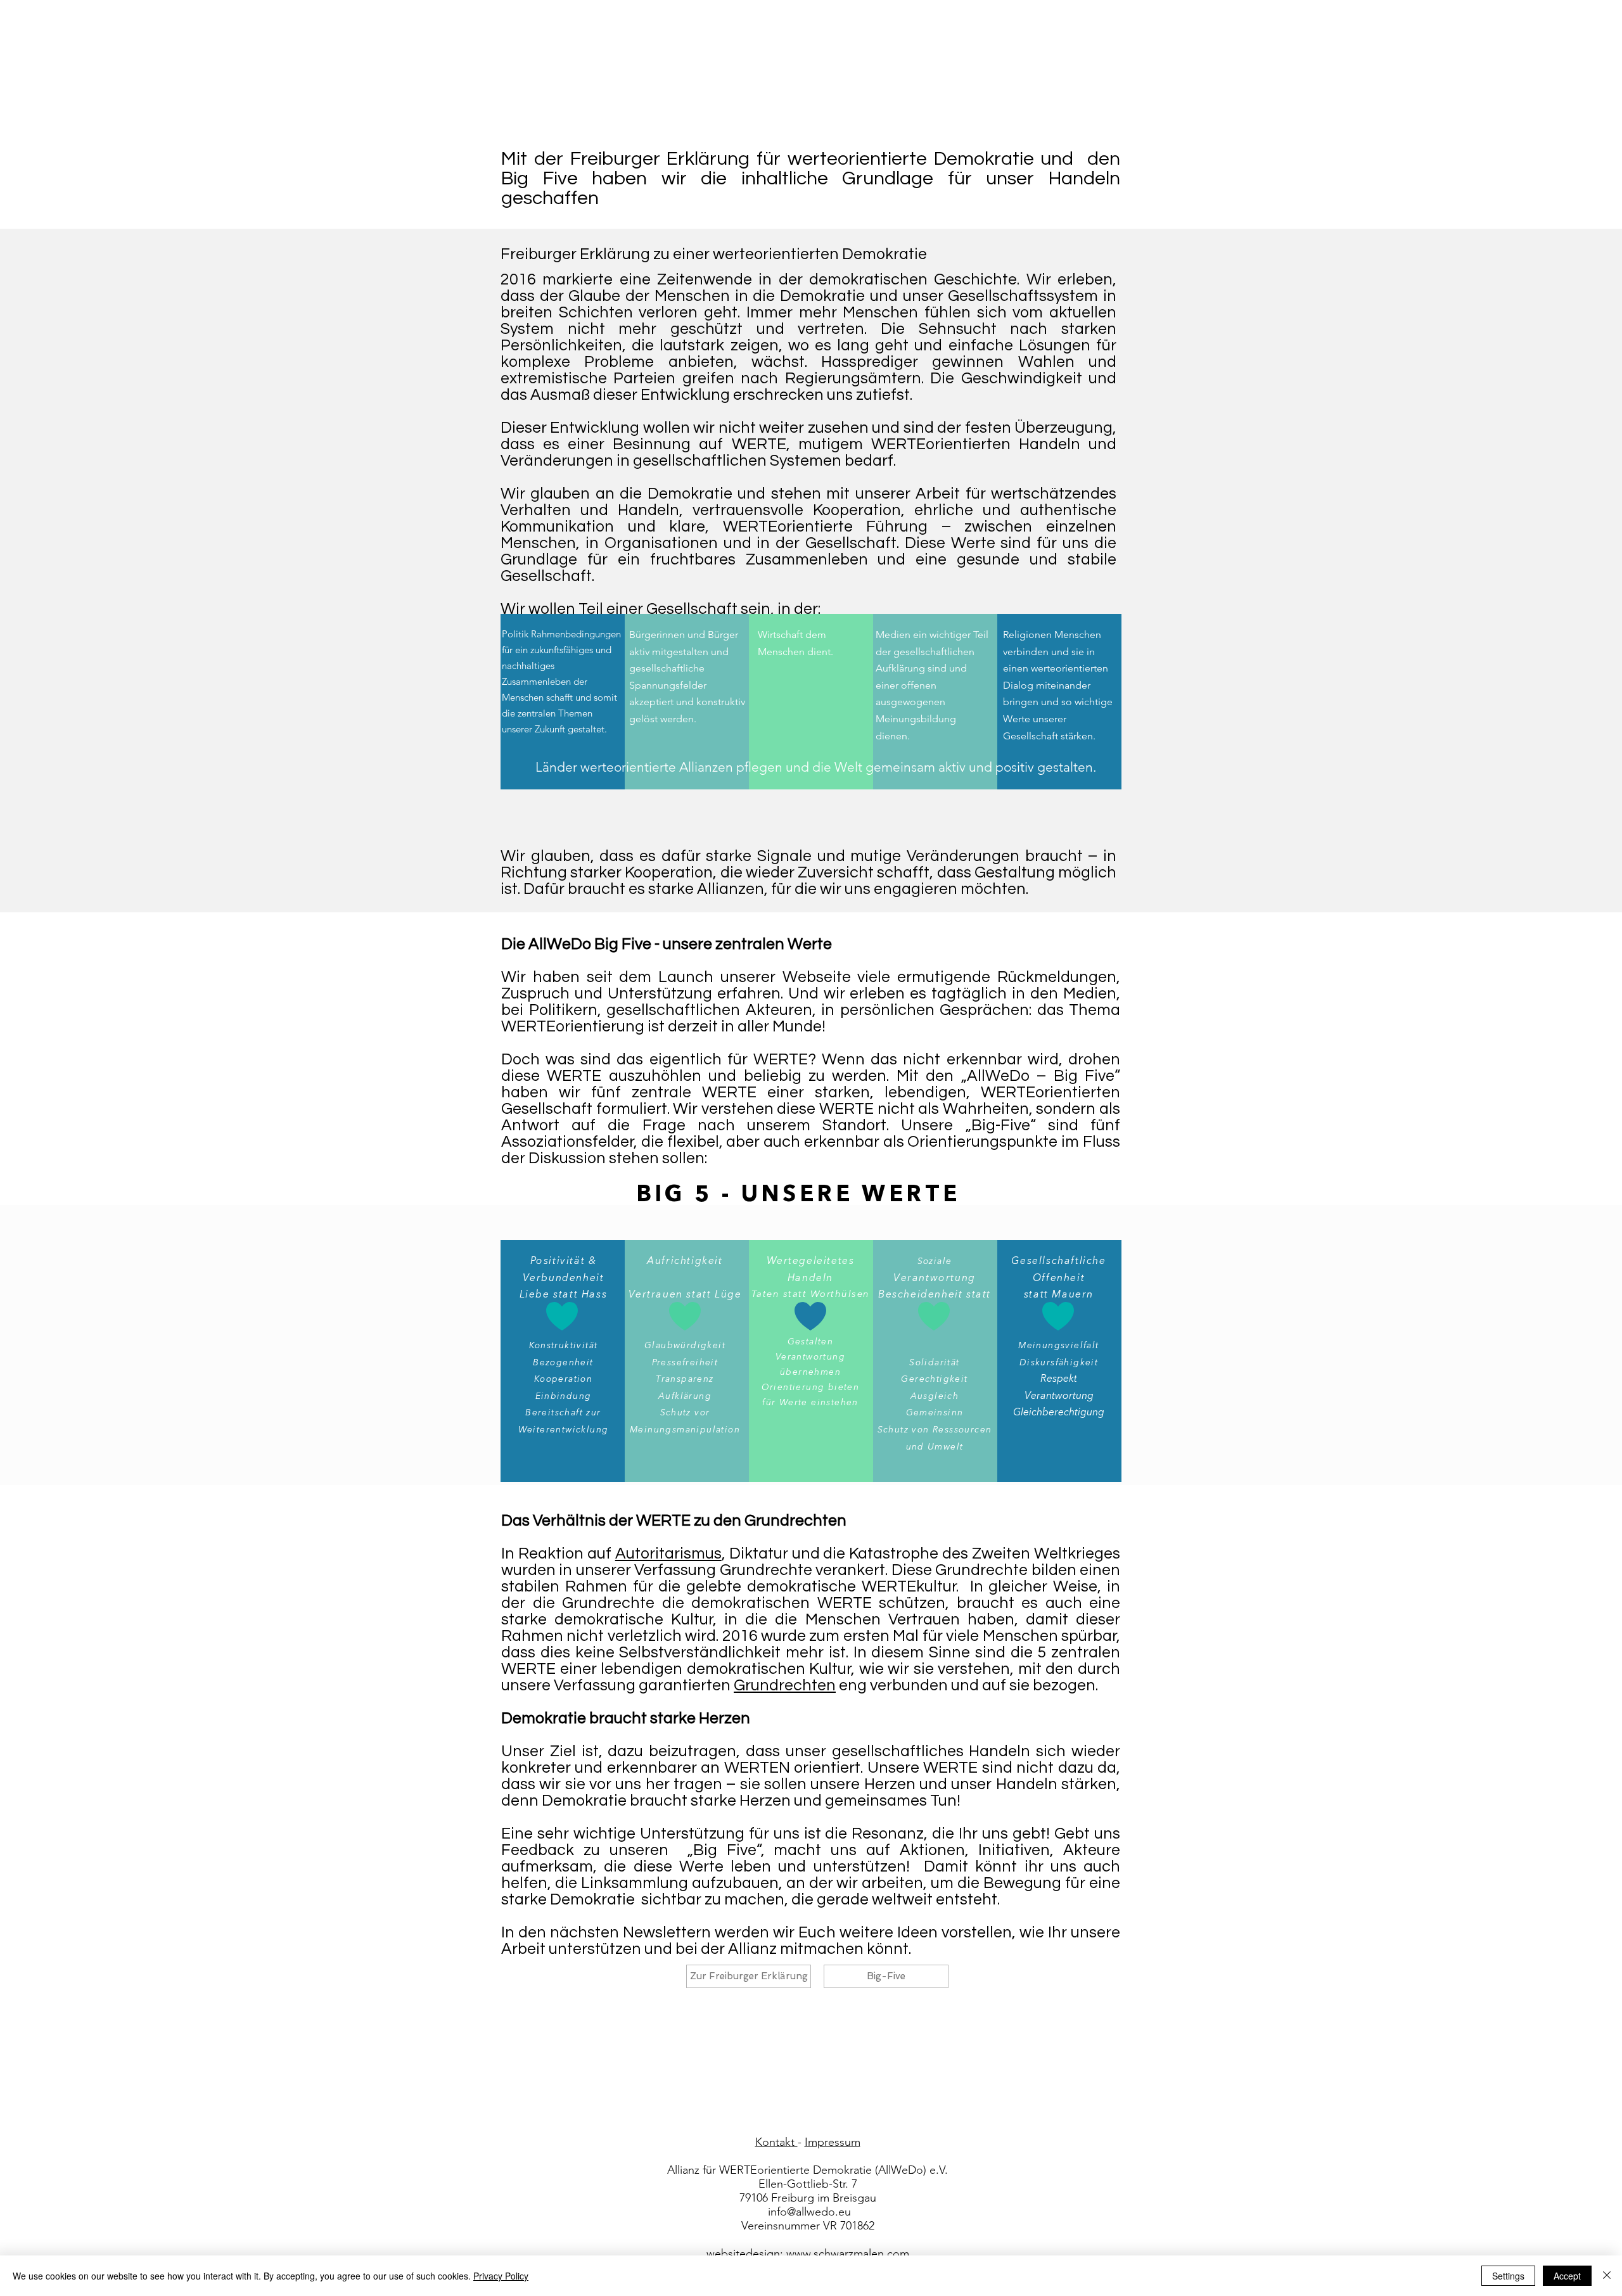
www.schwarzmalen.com (848, 2254)
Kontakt (776, 2142)
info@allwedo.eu (809, 2212)
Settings (1508, 2276)
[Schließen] (1607, 2276)
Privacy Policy (501, 2276)
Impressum (833, 2142)
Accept (1567, 2276)
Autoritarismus (668, 1553)
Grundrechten (785, 1685)
